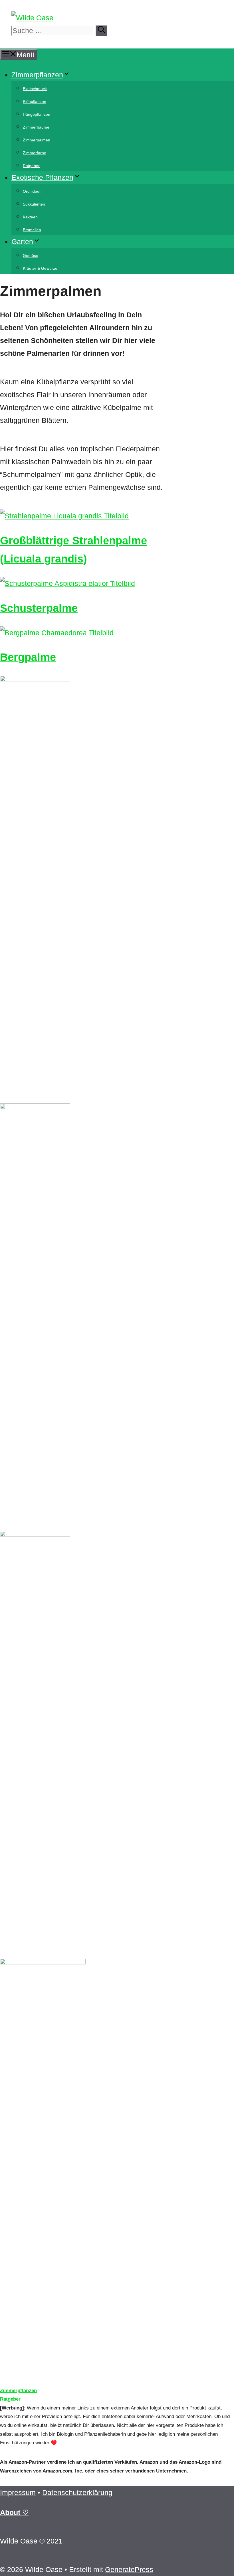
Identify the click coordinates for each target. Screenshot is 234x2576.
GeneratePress (129, 2569)
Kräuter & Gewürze (40, 268)
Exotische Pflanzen (42, 177)
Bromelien (32, 230)
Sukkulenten (34, 204)
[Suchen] (101, 30)
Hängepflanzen (37, 114)
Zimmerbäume (36, 127)
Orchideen (32, 191)
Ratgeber (31, 166)
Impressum (18, 2492)
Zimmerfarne (35, 153)
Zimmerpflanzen (37, 75)
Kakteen (30, 217)
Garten (22, 241)
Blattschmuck (35, 89)
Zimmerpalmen (37, 140)
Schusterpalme (39, 608)
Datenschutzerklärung (77, 2492)
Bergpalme (28, 657)
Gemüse (31, 255)
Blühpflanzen (35, 102)
